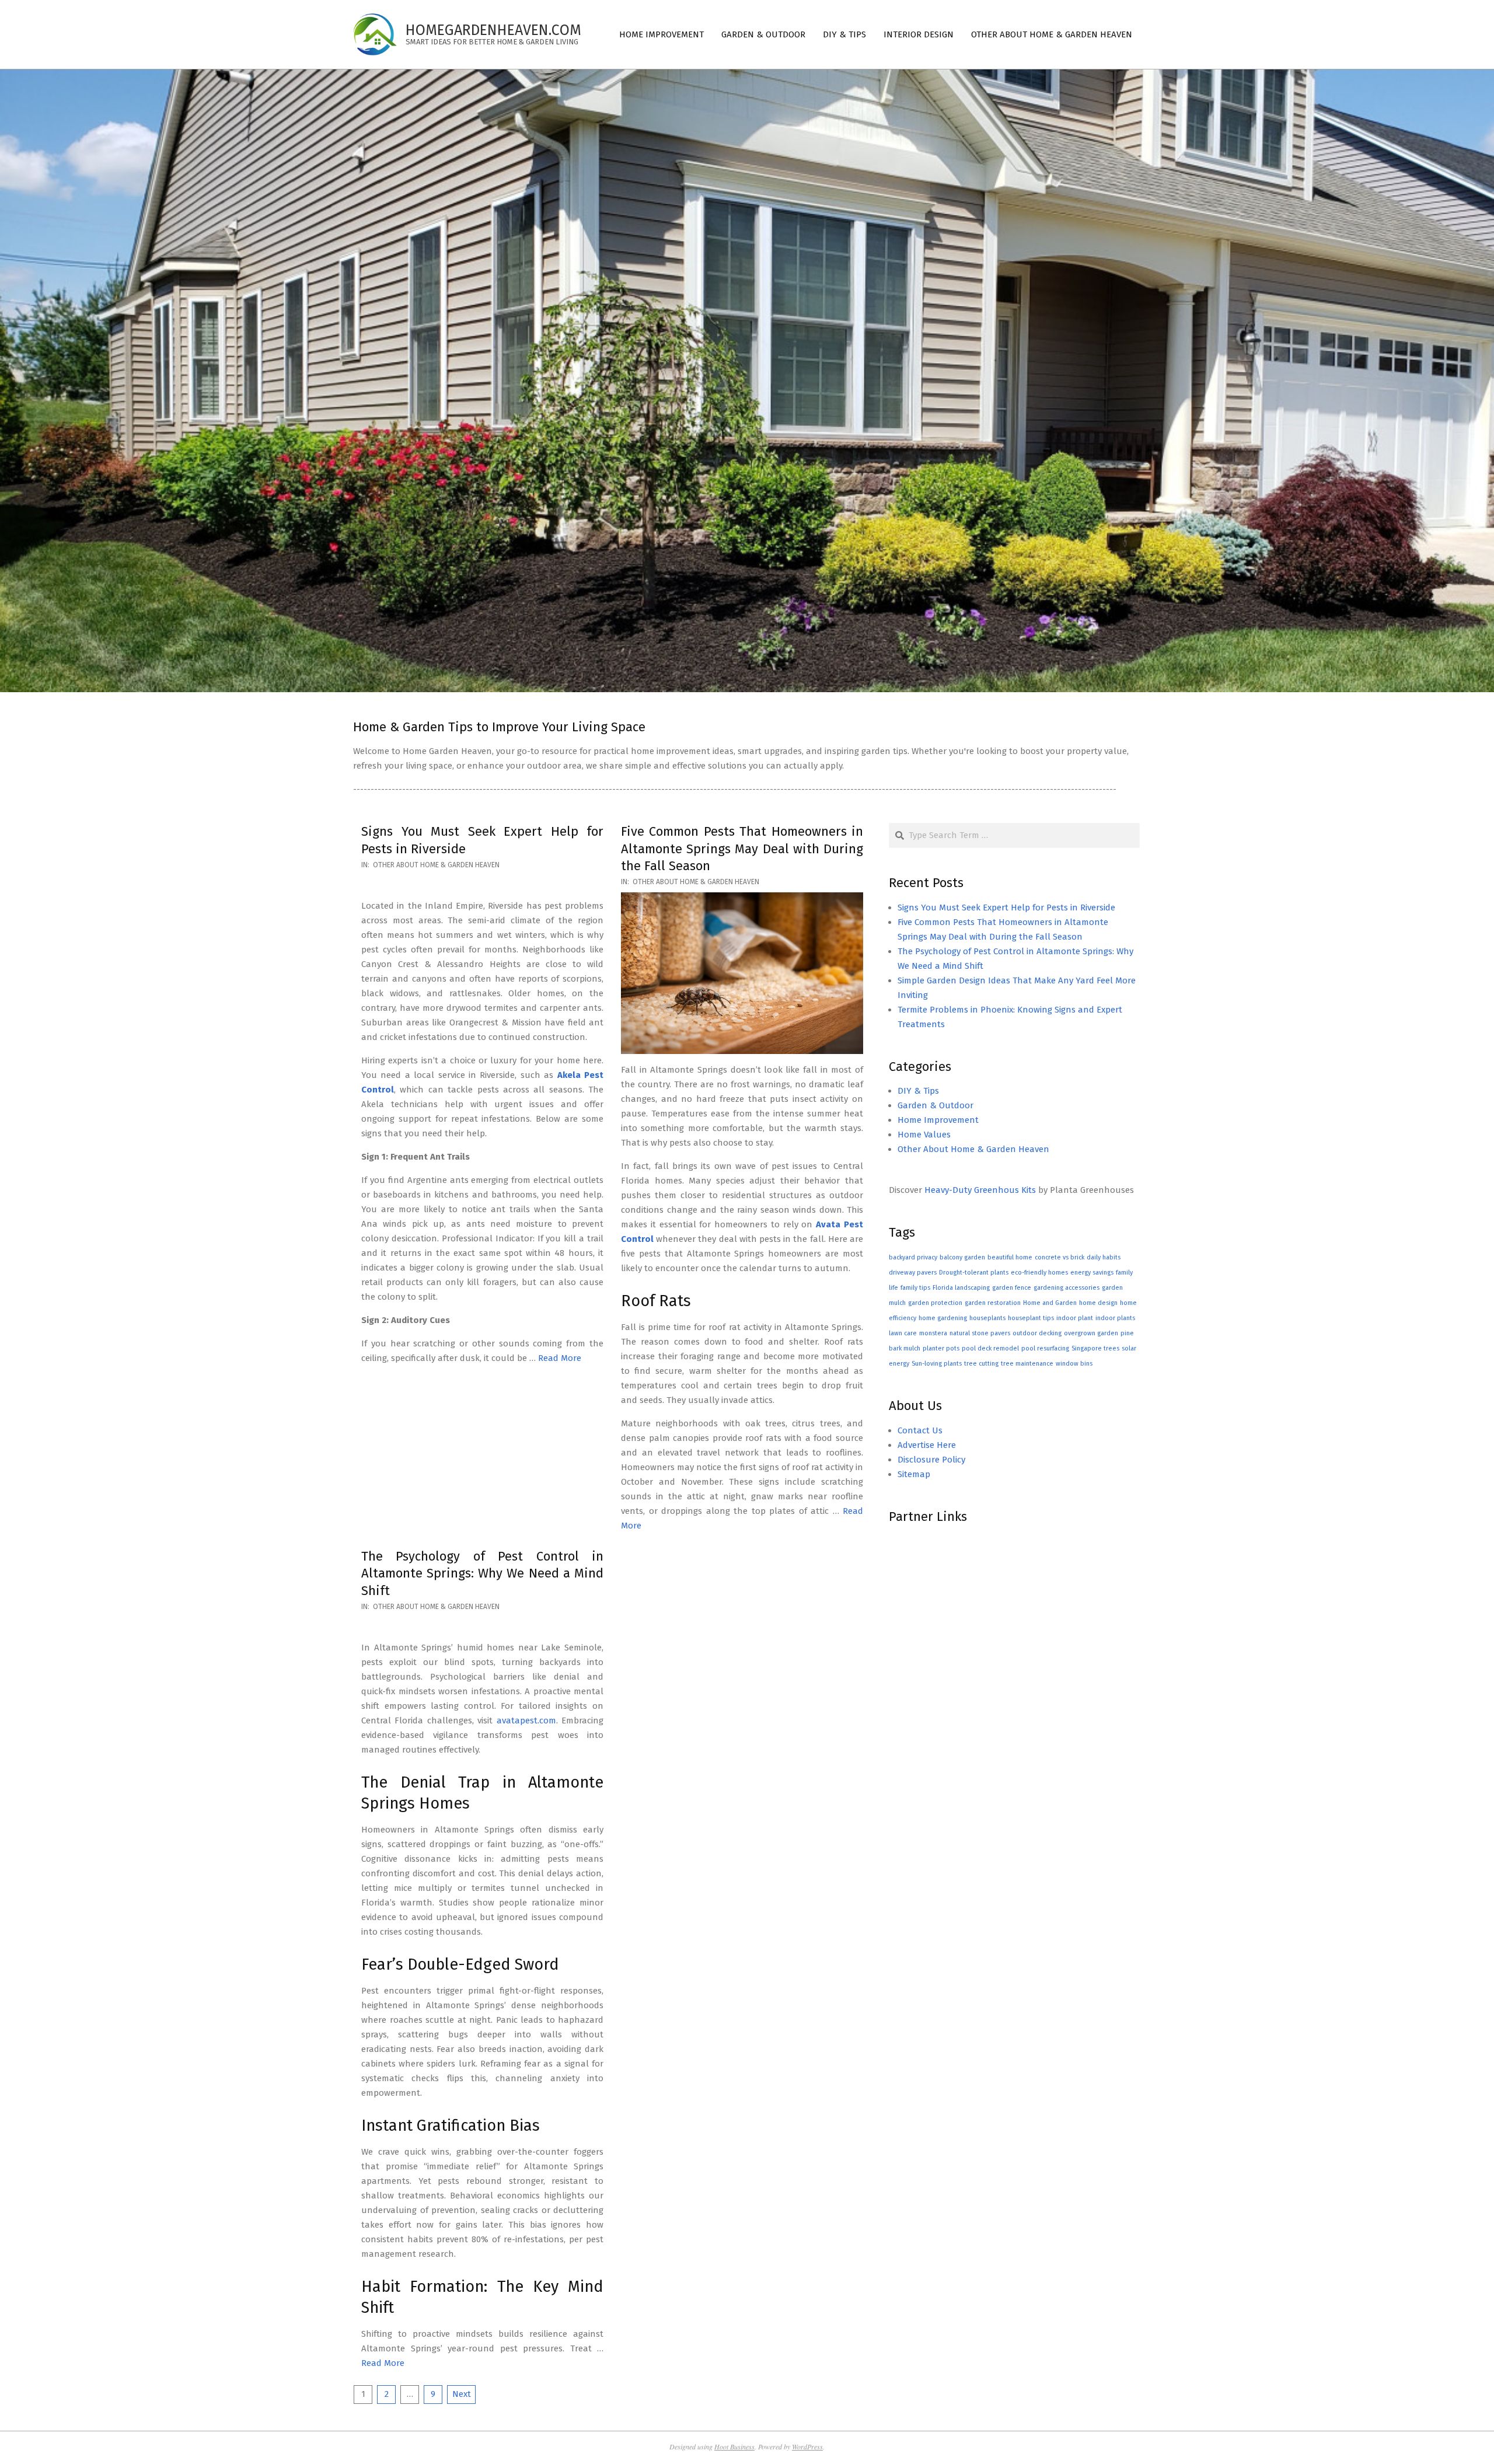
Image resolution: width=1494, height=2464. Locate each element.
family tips (915, 1288)
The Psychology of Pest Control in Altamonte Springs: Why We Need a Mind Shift (482, 1573)
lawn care (903, 1333)
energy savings (1092, 1273)
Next (462, 2394)
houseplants (987, 1318)
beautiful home (1010, 1257)
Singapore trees (1095, 1348)
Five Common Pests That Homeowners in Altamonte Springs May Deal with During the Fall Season (742, 849)
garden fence (1012, 1288)
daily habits (1104, 1257)
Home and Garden (1050, 1303)
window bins (1074, 1364)
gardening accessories (1067, 1288)
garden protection (935, 1303)
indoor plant (1075, 1318)
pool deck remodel (990, 1348)
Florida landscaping (961, 1288)
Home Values (924, 1135)
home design (1098, 1303)
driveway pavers (913, 1273)
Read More (560, 1358)
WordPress (807, 2446)
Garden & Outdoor (936, 1105)
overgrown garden (1091, 1333)
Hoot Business (734, 2446)
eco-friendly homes (1039, 1273)
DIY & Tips (918, 1091)
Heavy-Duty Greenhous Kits (980, 1190)
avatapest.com (526, 1720)
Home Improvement (938, 1120)
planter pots (941, 1348)
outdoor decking (1037, 1333)
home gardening (943, 1318)
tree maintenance (1027, 1364)
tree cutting (981, 1364)
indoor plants (1115, 1318)
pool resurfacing (1045, 1348)
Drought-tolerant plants (974, 1273)
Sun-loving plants (937, 1364)
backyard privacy (913, 1257)
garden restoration (993, 1303)
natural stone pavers (980, 1333)
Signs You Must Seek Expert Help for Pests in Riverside (1006, 908)
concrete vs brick (1060, 1257)
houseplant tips (1031, 1318)
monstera (933, 1333)
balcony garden (962, 1257)
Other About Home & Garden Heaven (436, 865)
